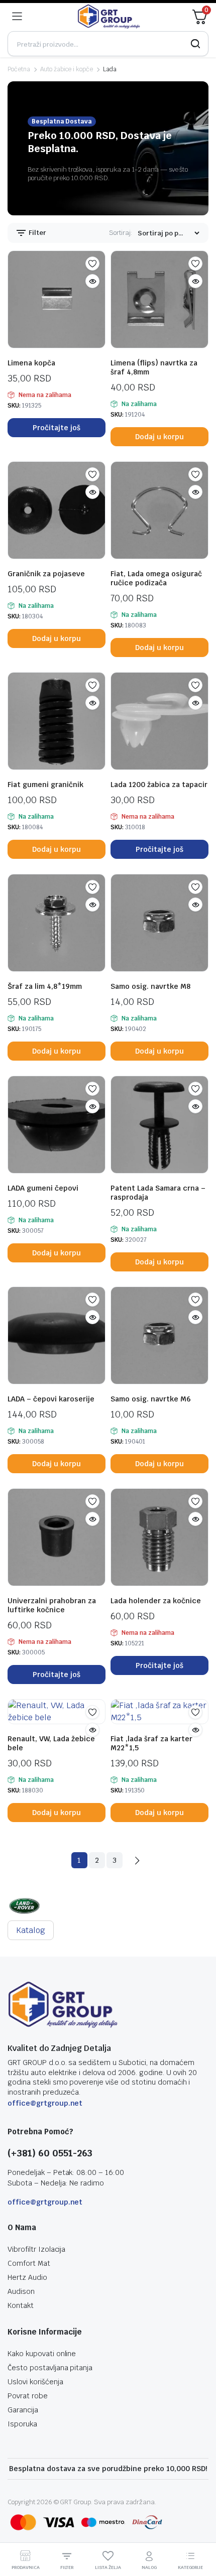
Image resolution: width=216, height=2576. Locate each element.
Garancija (23, 2410)
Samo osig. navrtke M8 (150, 986)
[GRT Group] (109, 17)
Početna (19, 69)
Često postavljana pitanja (50, 2368)
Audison (21, 2291)
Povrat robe (28, 2396)
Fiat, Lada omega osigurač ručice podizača (156, 578)
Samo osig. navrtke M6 (151, 1399)
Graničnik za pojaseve (46, 574)
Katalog (31, 1930)
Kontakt (21, 2305)
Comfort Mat (29, 2263)
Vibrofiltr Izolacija (36, 2249)
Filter (37, 233)
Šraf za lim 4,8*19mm (45, 986)
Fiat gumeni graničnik (45, 785)
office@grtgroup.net (45, 2103)
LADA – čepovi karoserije (51, 1399)
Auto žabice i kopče (67, 69)
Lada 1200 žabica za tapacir (159, 785)
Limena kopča (31, 363)
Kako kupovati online (42, 2354)
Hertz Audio (27, 2277)
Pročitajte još (57, 428)
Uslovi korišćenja (35, 2382)
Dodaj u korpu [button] (159, 437)
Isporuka (22, 2424)
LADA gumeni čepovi (43, 1188)
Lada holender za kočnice (156, 1601)
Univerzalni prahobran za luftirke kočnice (52, 1605)
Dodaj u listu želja (92, 264)
